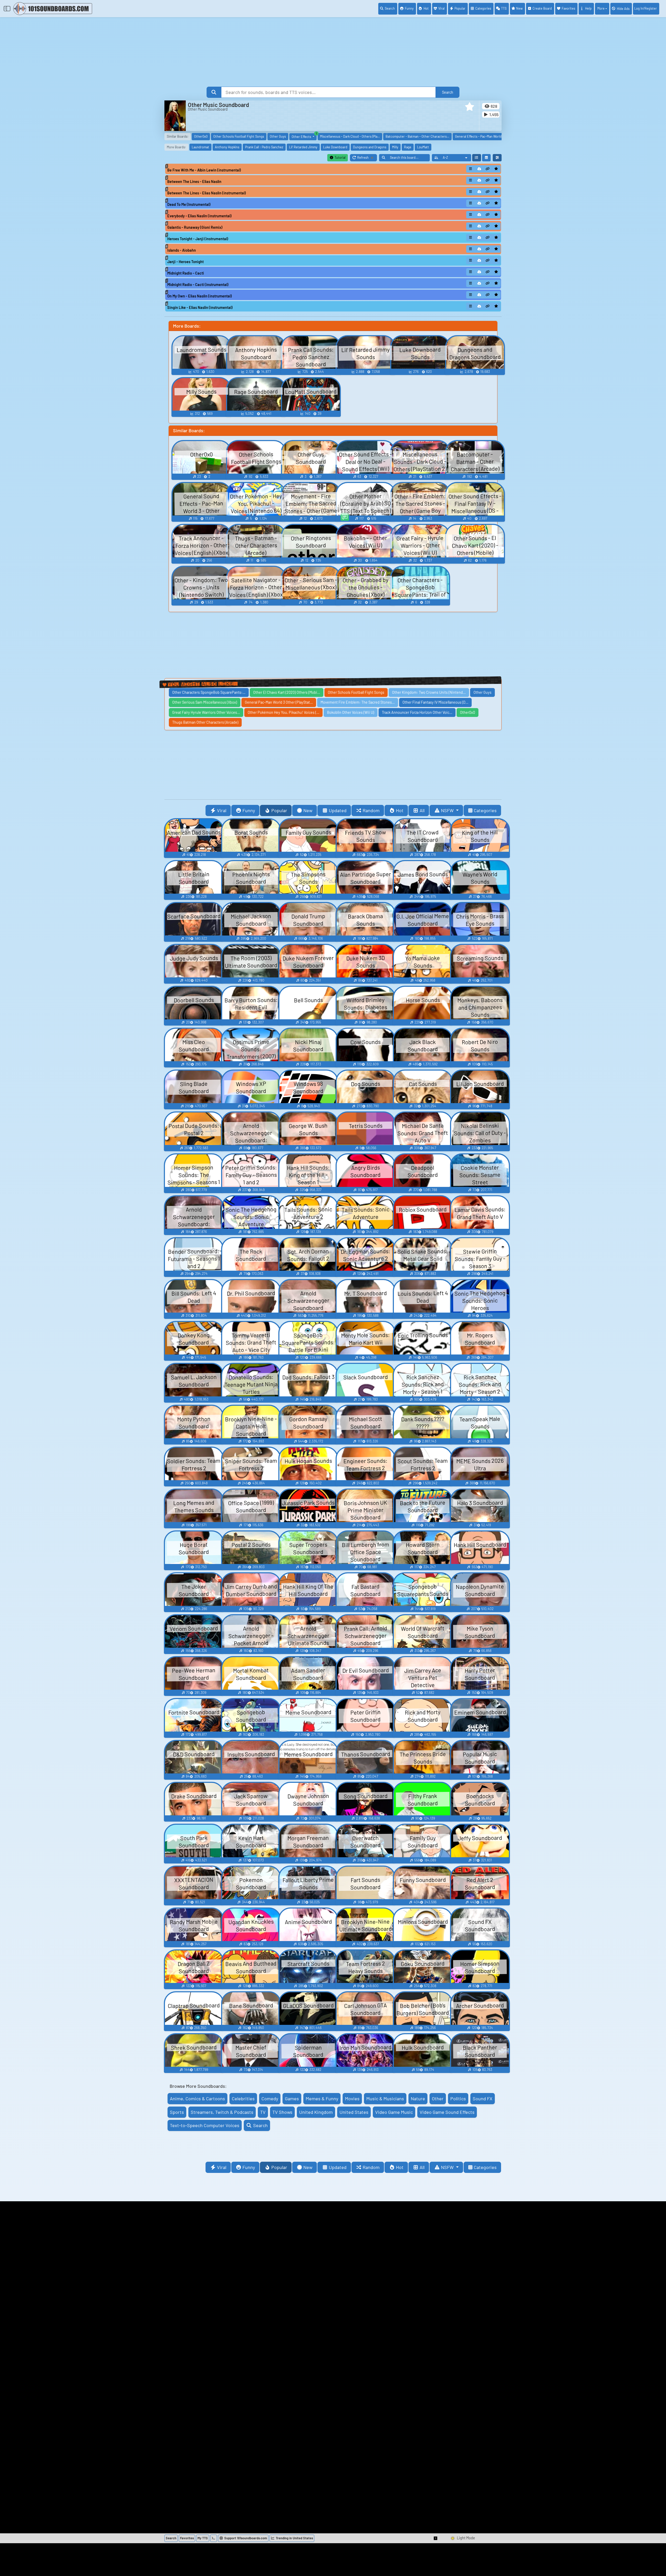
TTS (504, 8)
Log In (646, 8)
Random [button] (371, 810)
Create (542, 8)
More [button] (601, 8)
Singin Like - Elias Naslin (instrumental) (200, 307)
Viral (441, 8)
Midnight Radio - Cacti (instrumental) (198, 285)
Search (390, 8)
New (519, 8)
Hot (426, 8)
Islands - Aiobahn (182, 250)
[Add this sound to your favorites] (496, 169)
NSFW (448, 810)
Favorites (568, 8)
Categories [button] (485, 810)
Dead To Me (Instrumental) (189, 204)
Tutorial (340, 157)
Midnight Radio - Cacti (186, 273)
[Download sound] (479, 169)
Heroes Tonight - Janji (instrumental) (198, 239)
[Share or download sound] (471, 169)
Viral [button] (222, 810)
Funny (409, 8)
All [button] (422, 810)
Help (588, 8)
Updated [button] (338, 810)
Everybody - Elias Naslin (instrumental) (199, 216)
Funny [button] (249, 810)
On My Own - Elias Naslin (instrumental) (200, 296)
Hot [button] (400, 810)
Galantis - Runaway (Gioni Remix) (195, 227)
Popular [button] (279, 810)
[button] (470, 107)
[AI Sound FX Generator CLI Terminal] (214, 2538)
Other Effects (304, 136)
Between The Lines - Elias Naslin (194, 182)
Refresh (367, 158)
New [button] (308, 810)
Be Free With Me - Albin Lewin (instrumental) (204, 170)
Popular (460, 8)
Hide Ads (623, 9)
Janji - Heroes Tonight (185, 262)
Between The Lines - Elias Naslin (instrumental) (207, 193)
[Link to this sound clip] (488, 169)
